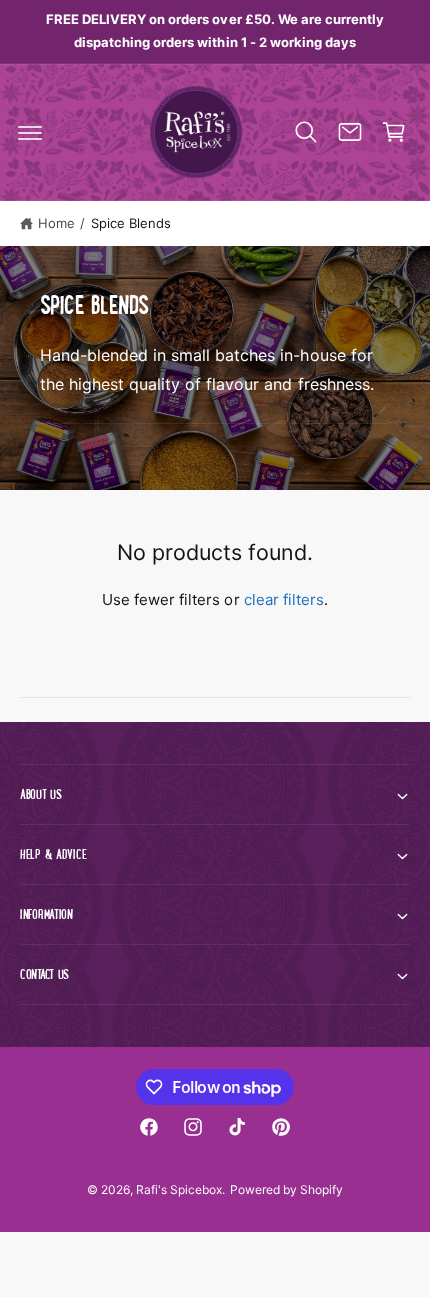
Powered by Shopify (286, 1189)
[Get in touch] (350, 132)
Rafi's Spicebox (179, 1189)
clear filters (284, 599)
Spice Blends (131, 223)
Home (56, 223)
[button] (30, 132)
